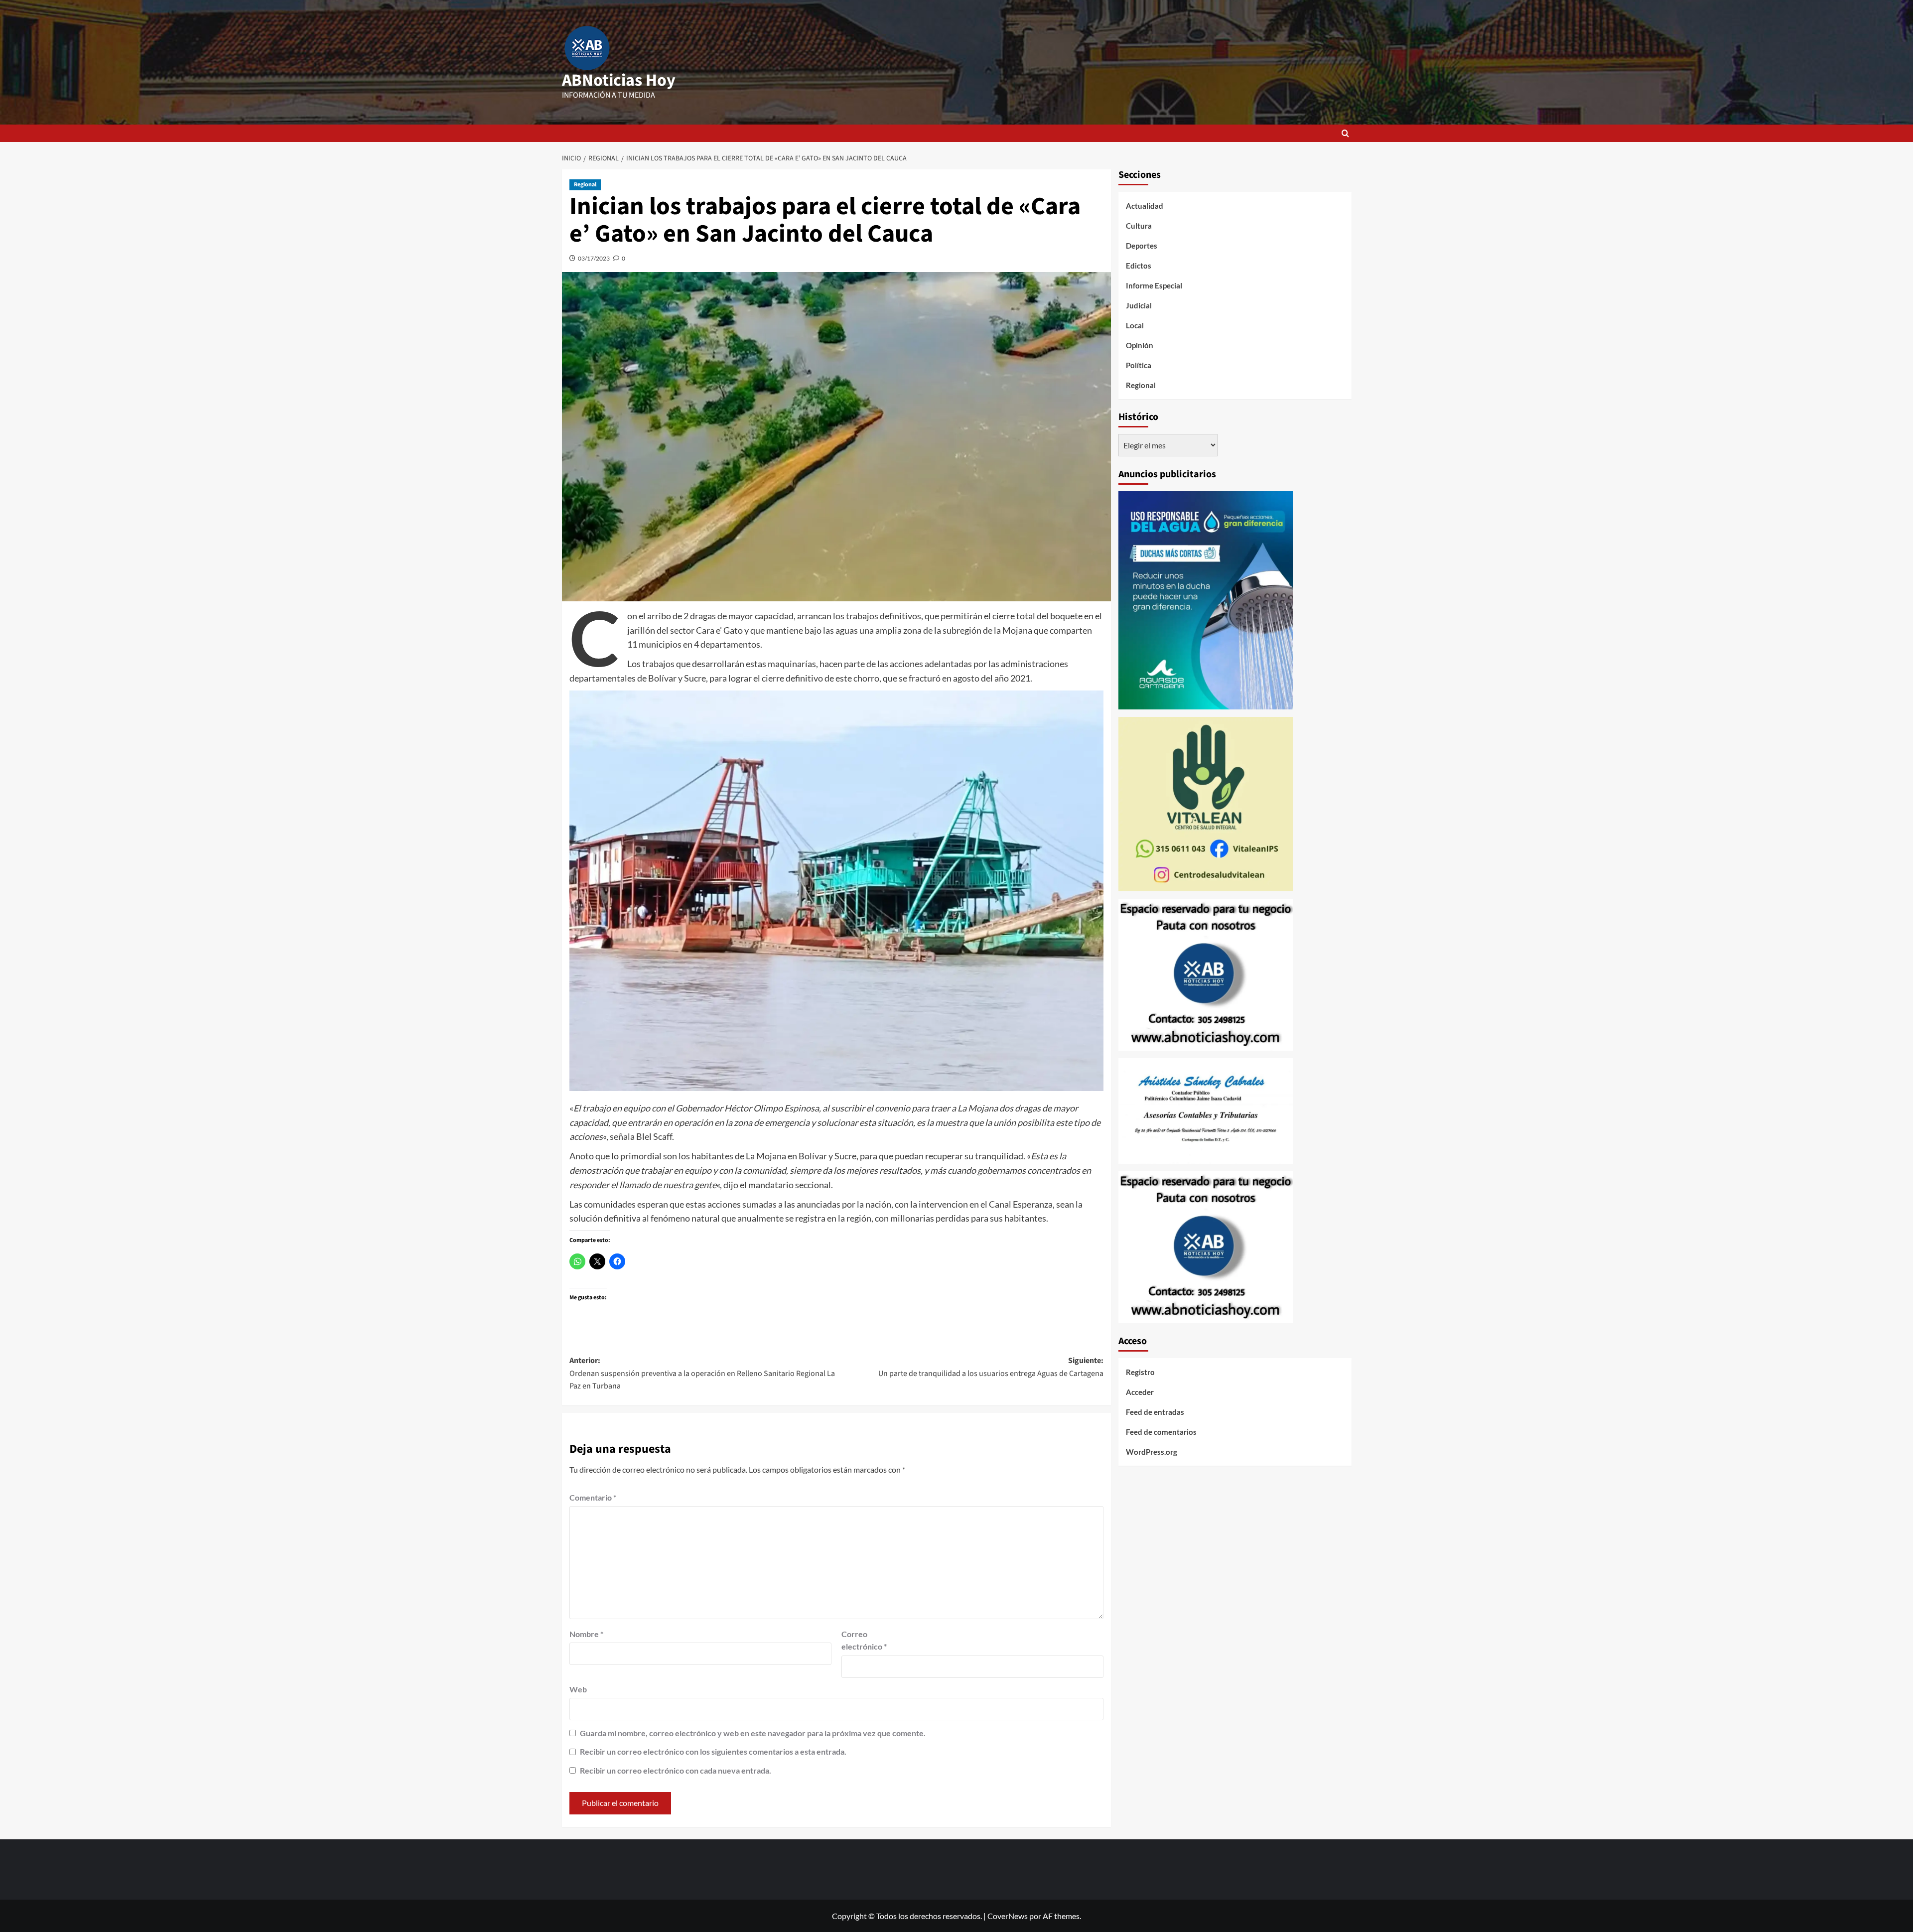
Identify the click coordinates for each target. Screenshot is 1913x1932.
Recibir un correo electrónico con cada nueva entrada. (676, 1770)
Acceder (1140, 1392)
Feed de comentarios (1161, 1432)
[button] (1345, 133)
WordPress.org (1152, 1452)
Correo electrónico (864, 1640)
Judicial (1139, 305)
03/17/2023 (594, 258)
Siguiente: (991, 1367)
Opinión (1140, 345)
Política (1139, 365)
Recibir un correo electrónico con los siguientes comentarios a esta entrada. (713, 1751)
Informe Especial (1154, 285)
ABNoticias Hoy (619, 80)
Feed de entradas (1155, 1412)
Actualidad (1145, 206)
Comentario (593, 1497)
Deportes (1142, 246)
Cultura (1139, 226)
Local (1135, 325)
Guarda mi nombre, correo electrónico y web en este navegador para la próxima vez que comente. (753, 1733)
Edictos (1139, 266)
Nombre (586, 1634)
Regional (585, 185)
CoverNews (1008, 1916)
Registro (1140, 1372)
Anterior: (702, 1373)
